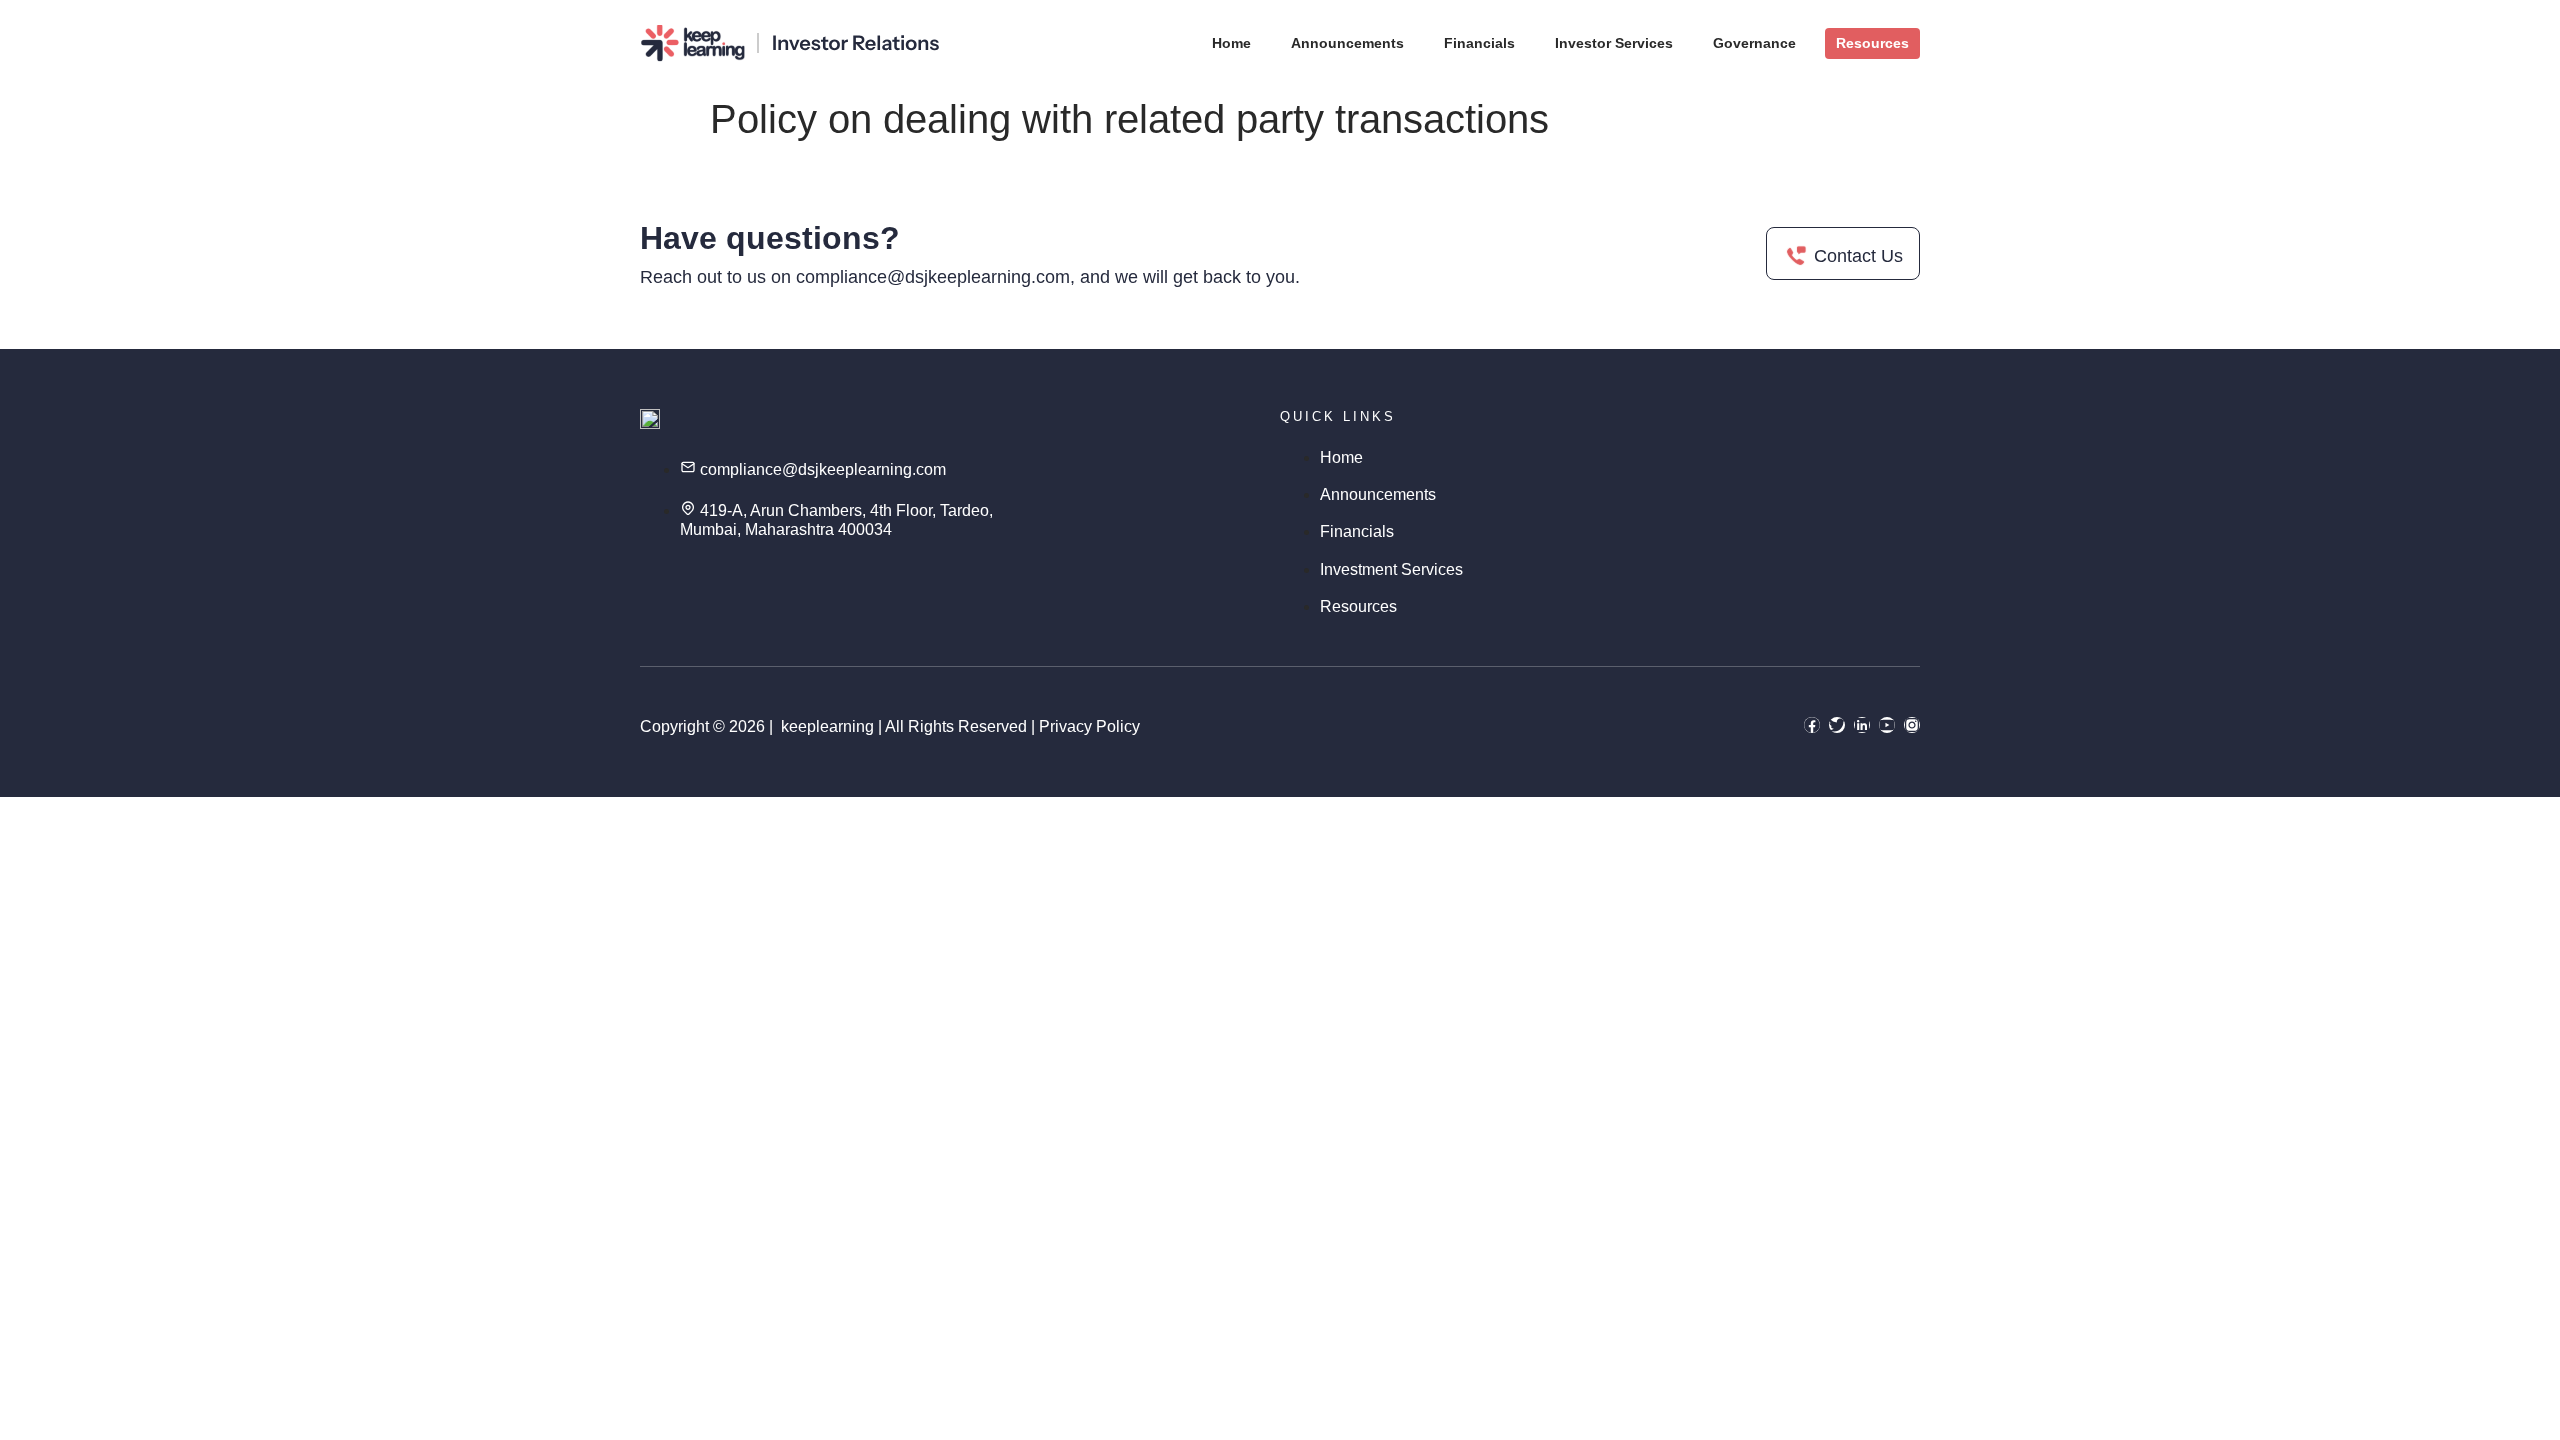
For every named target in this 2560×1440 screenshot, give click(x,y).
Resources (1872, 43)
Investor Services (1614, 43)
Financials (1479, 43)
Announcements (1347, 43)
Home (1231, 43)
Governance (1754, 43)
